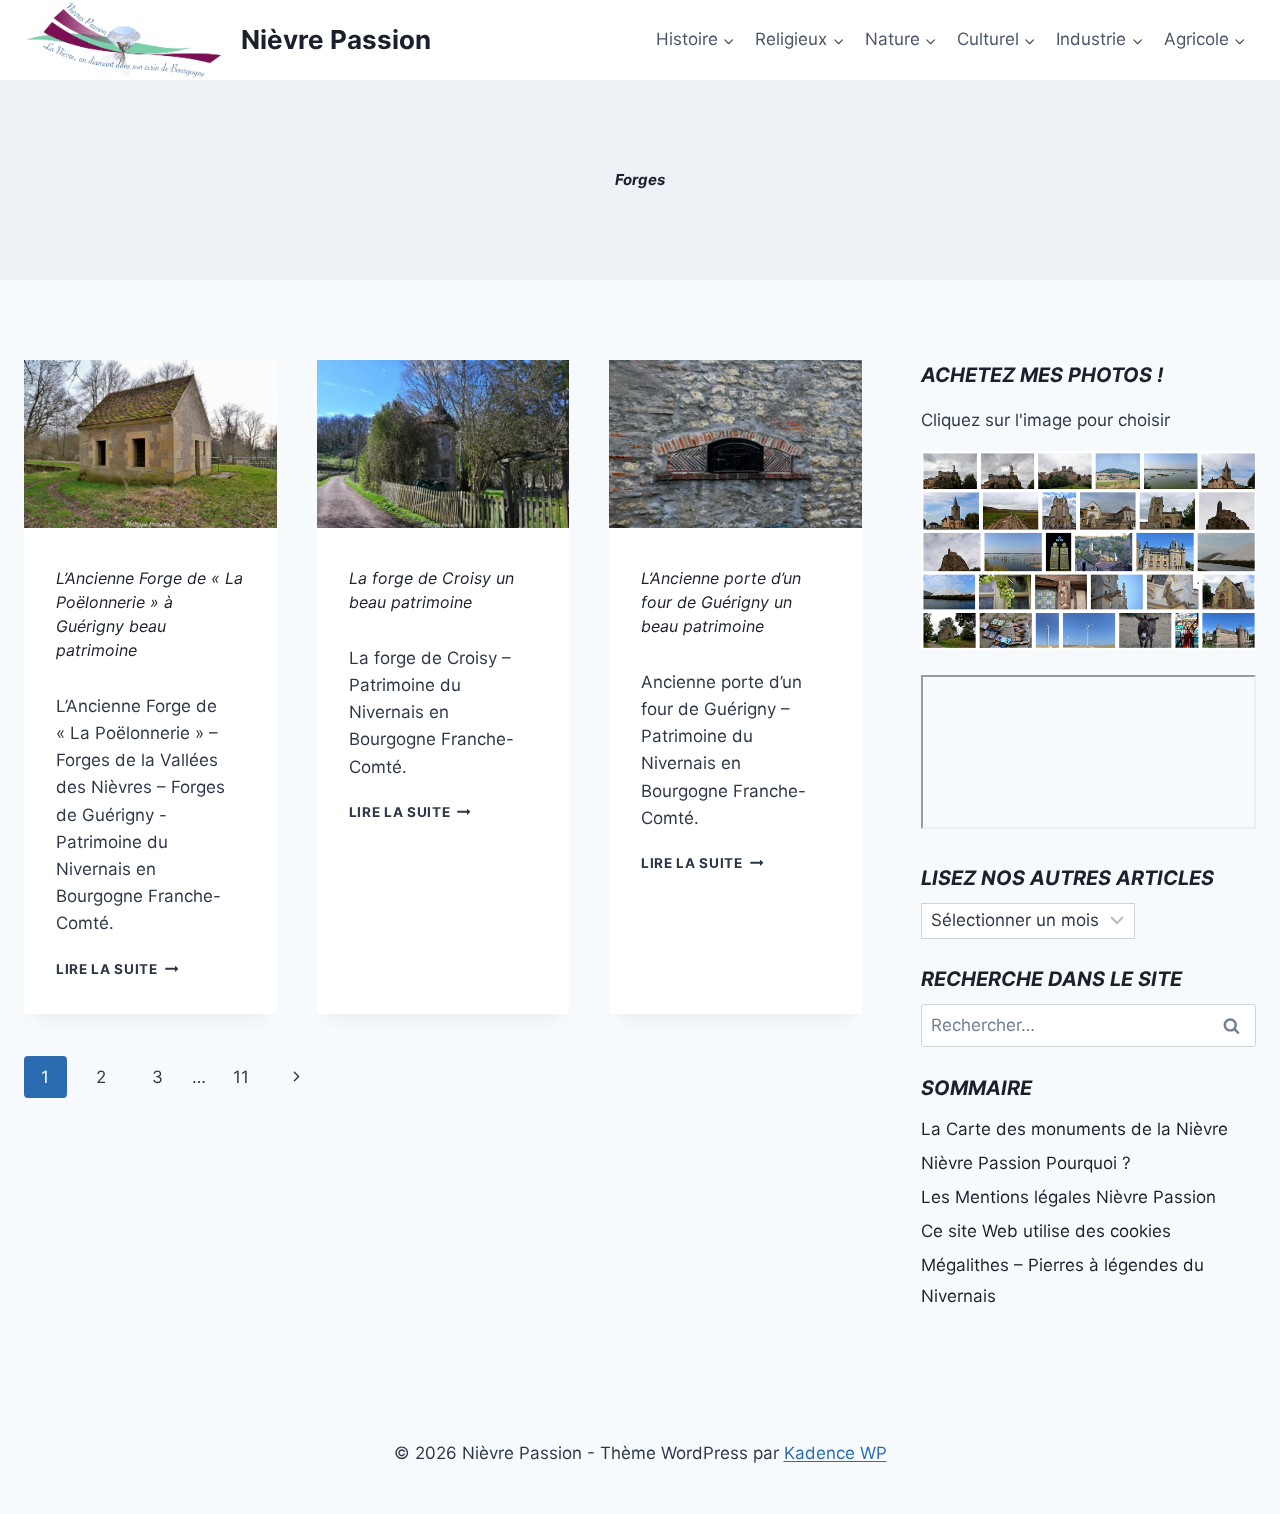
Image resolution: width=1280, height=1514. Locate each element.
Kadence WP (835, 1453)
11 (241, 1077)
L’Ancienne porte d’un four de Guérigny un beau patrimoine (721, 602)
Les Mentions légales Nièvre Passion (1068, 1197)
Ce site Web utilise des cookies (1046, 1231)
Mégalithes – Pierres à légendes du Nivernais (1062, 1280)
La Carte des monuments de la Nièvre (1074, 1129)
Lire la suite (117, 969)
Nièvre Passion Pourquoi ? (1026, 1163)
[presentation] (150, 444)
